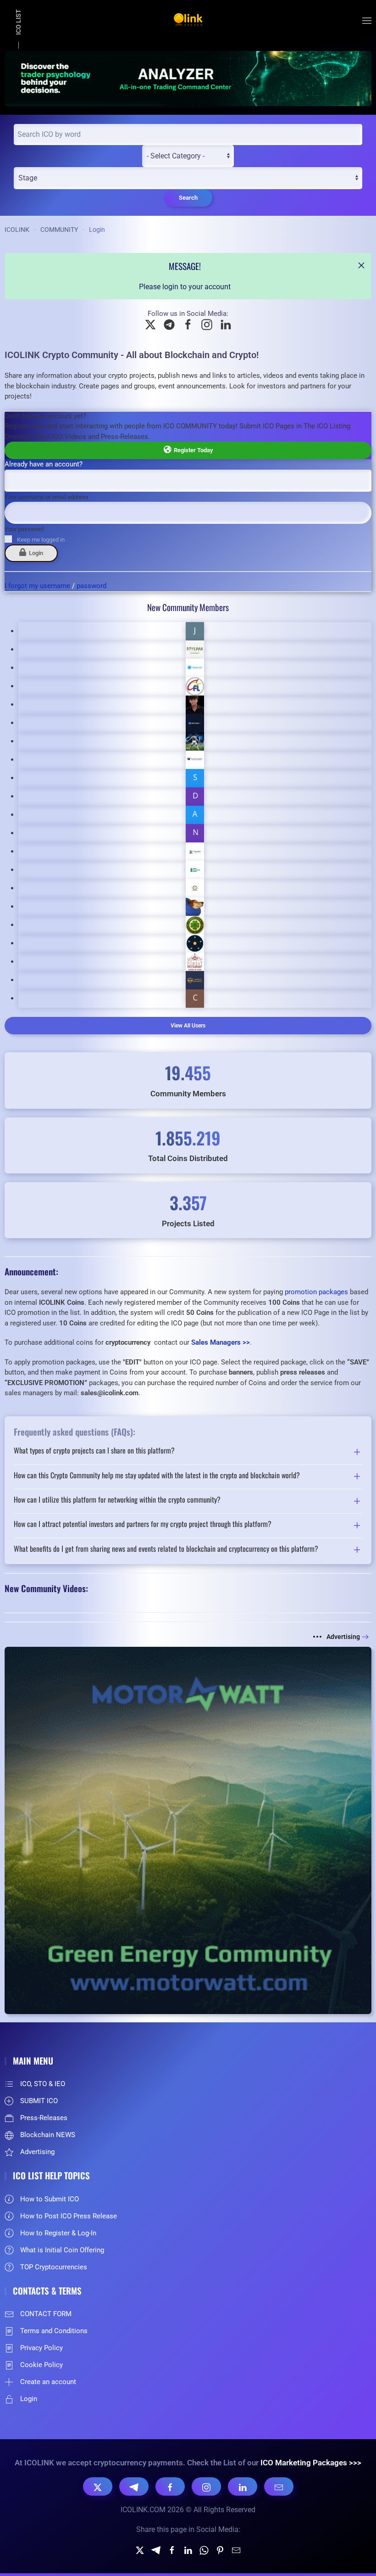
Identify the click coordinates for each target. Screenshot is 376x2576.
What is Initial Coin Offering (62, 2250)
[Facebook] (170, 2486)
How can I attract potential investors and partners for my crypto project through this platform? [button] (143, 1525)
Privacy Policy (41, 2348)
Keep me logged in (41, 540)
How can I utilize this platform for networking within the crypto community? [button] (117, 1500)
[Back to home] (188, 21)
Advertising (343, 1637)
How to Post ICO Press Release (69, 2216)
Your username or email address (47, 497)
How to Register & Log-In (58, 2233)
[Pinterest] (220, 2550)
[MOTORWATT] (188, 1830)
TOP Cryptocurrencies (54, 2267)
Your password (24, 529)
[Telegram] (134, 2486)
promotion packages (316, 1292)
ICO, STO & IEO (43, 2084)
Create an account (48, 2382)
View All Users (188, 1026)
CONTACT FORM (46, 2314)
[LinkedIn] (243, 2486)
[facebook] (172, 2550)
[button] (367, 21)
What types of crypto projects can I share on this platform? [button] (94, 1451)
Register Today (192, 450)
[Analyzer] (188, 78)
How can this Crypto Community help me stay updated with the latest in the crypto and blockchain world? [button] (157, 1476)
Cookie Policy (41, 2365)
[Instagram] (206, 2486)
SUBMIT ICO (39, 2101)
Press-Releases (44, 2118)
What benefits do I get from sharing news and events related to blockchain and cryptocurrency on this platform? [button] (166, 1549)
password (91, 586)
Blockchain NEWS (48, 2135)
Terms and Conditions (54, 2331)
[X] (98, 2486)
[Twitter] (140, 2550)
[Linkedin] (188, 2550)
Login (35, 553)
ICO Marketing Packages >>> (311, 2463)
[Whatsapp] (204, 2550)
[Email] (279, 2486)
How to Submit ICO (50, 2199)
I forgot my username (37, 586)
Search (188, 198)
